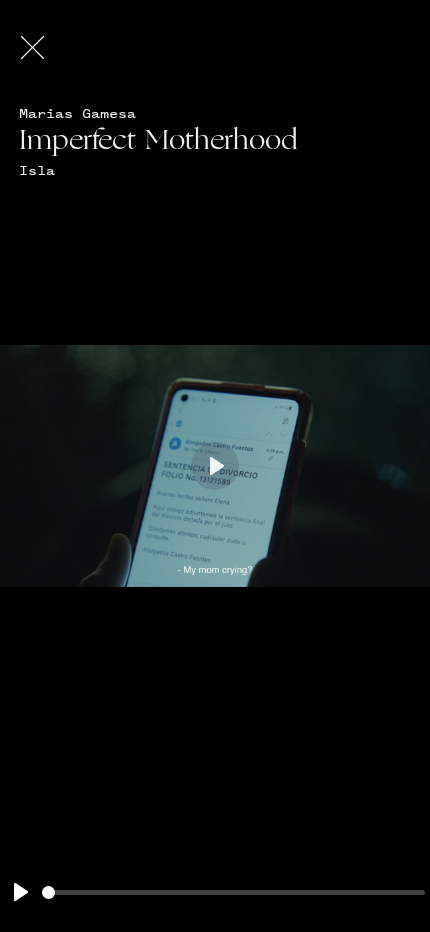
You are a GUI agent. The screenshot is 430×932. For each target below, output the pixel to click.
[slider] (233, 892)
